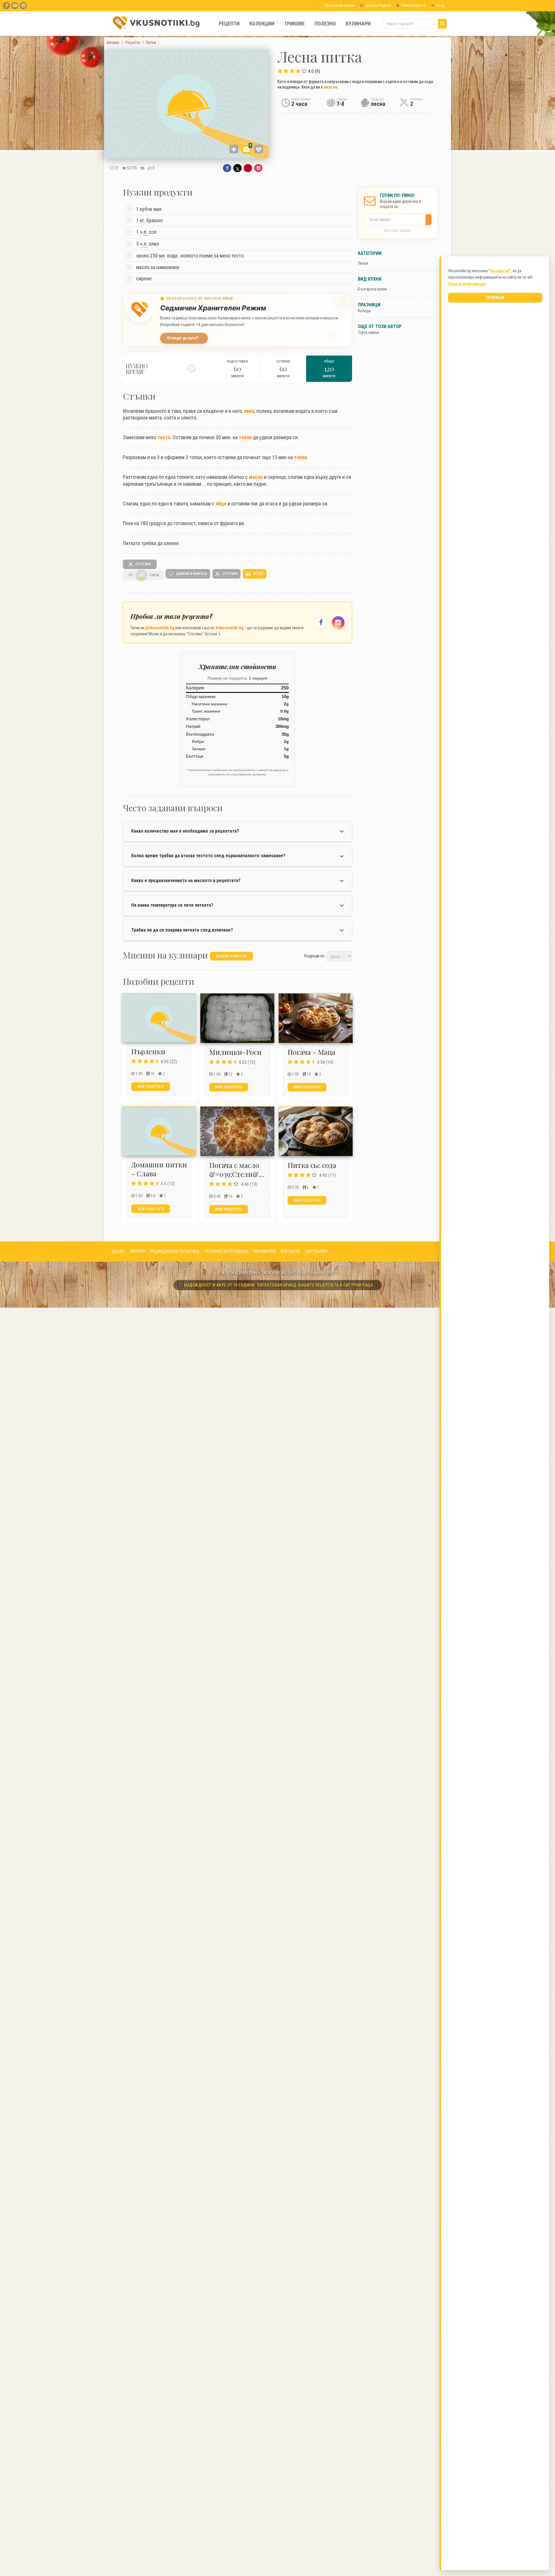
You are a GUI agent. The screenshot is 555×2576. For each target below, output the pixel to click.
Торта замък (369, 332)
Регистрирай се (413, 5)
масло (256, 477)
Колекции (262, 24)
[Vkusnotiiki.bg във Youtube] (15, 6)
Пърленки (148, 1051)
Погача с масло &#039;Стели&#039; (242, 1170)
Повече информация (467, 284)
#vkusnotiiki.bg (230, 628)
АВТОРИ (138, 1251)
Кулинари (358, 24)
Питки (363, 263)
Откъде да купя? (183, 338)
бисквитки (500, 271)
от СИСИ (144, 575)
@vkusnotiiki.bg (160, 628)
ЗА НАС (118, 1251)
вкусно (331, 87)
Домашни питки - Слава (159, 1169)
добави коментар (231, 956)
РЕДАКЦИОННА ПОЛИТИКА (175, 1251)
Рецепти (229, 24)
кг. (143, 220)
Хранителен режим (339, 5)
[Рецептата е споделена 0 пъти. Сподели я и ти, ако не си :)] (142, 168)
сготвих (143, 564)
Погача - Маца (311, 1052)
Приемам (495, 298)
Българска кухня (372, 289)
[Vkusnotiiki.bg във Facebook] (7, 6)
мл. (162, 256)
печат (258, 574)
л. (146, 232)
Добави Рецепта (378, 5)
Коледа (364, 311)
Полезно (325, 24)
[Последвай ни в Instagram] (338, 623)
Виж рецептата (151, 1087)
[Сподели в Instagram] (258, 168)
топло (245, 437)
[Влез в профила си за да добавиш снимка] (234, 149)
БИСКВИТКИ (265, 1251)
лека (249, 411)
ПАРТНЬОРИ (316, 1251)
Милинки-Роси (235, 1052)
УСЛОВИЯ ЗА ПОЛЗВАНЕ (226, 1251)
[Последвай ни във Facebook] (321, 623)
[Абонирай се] (430, 220)
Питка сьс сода (312, 1165)
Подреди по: (315, 956)
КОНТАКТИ (290, 1251)
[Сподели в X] (237, 168)
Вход (440, 5)
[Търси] (442, 24)
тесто (164, 437)
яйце (221, 504)
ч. (144, 232)
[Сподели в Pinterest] (248, 168)
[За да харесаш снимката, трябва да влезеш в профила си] (259, 149)
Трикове (294, 24)
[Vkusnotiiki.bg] (23, 6)
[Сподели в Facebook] (227, 168)
